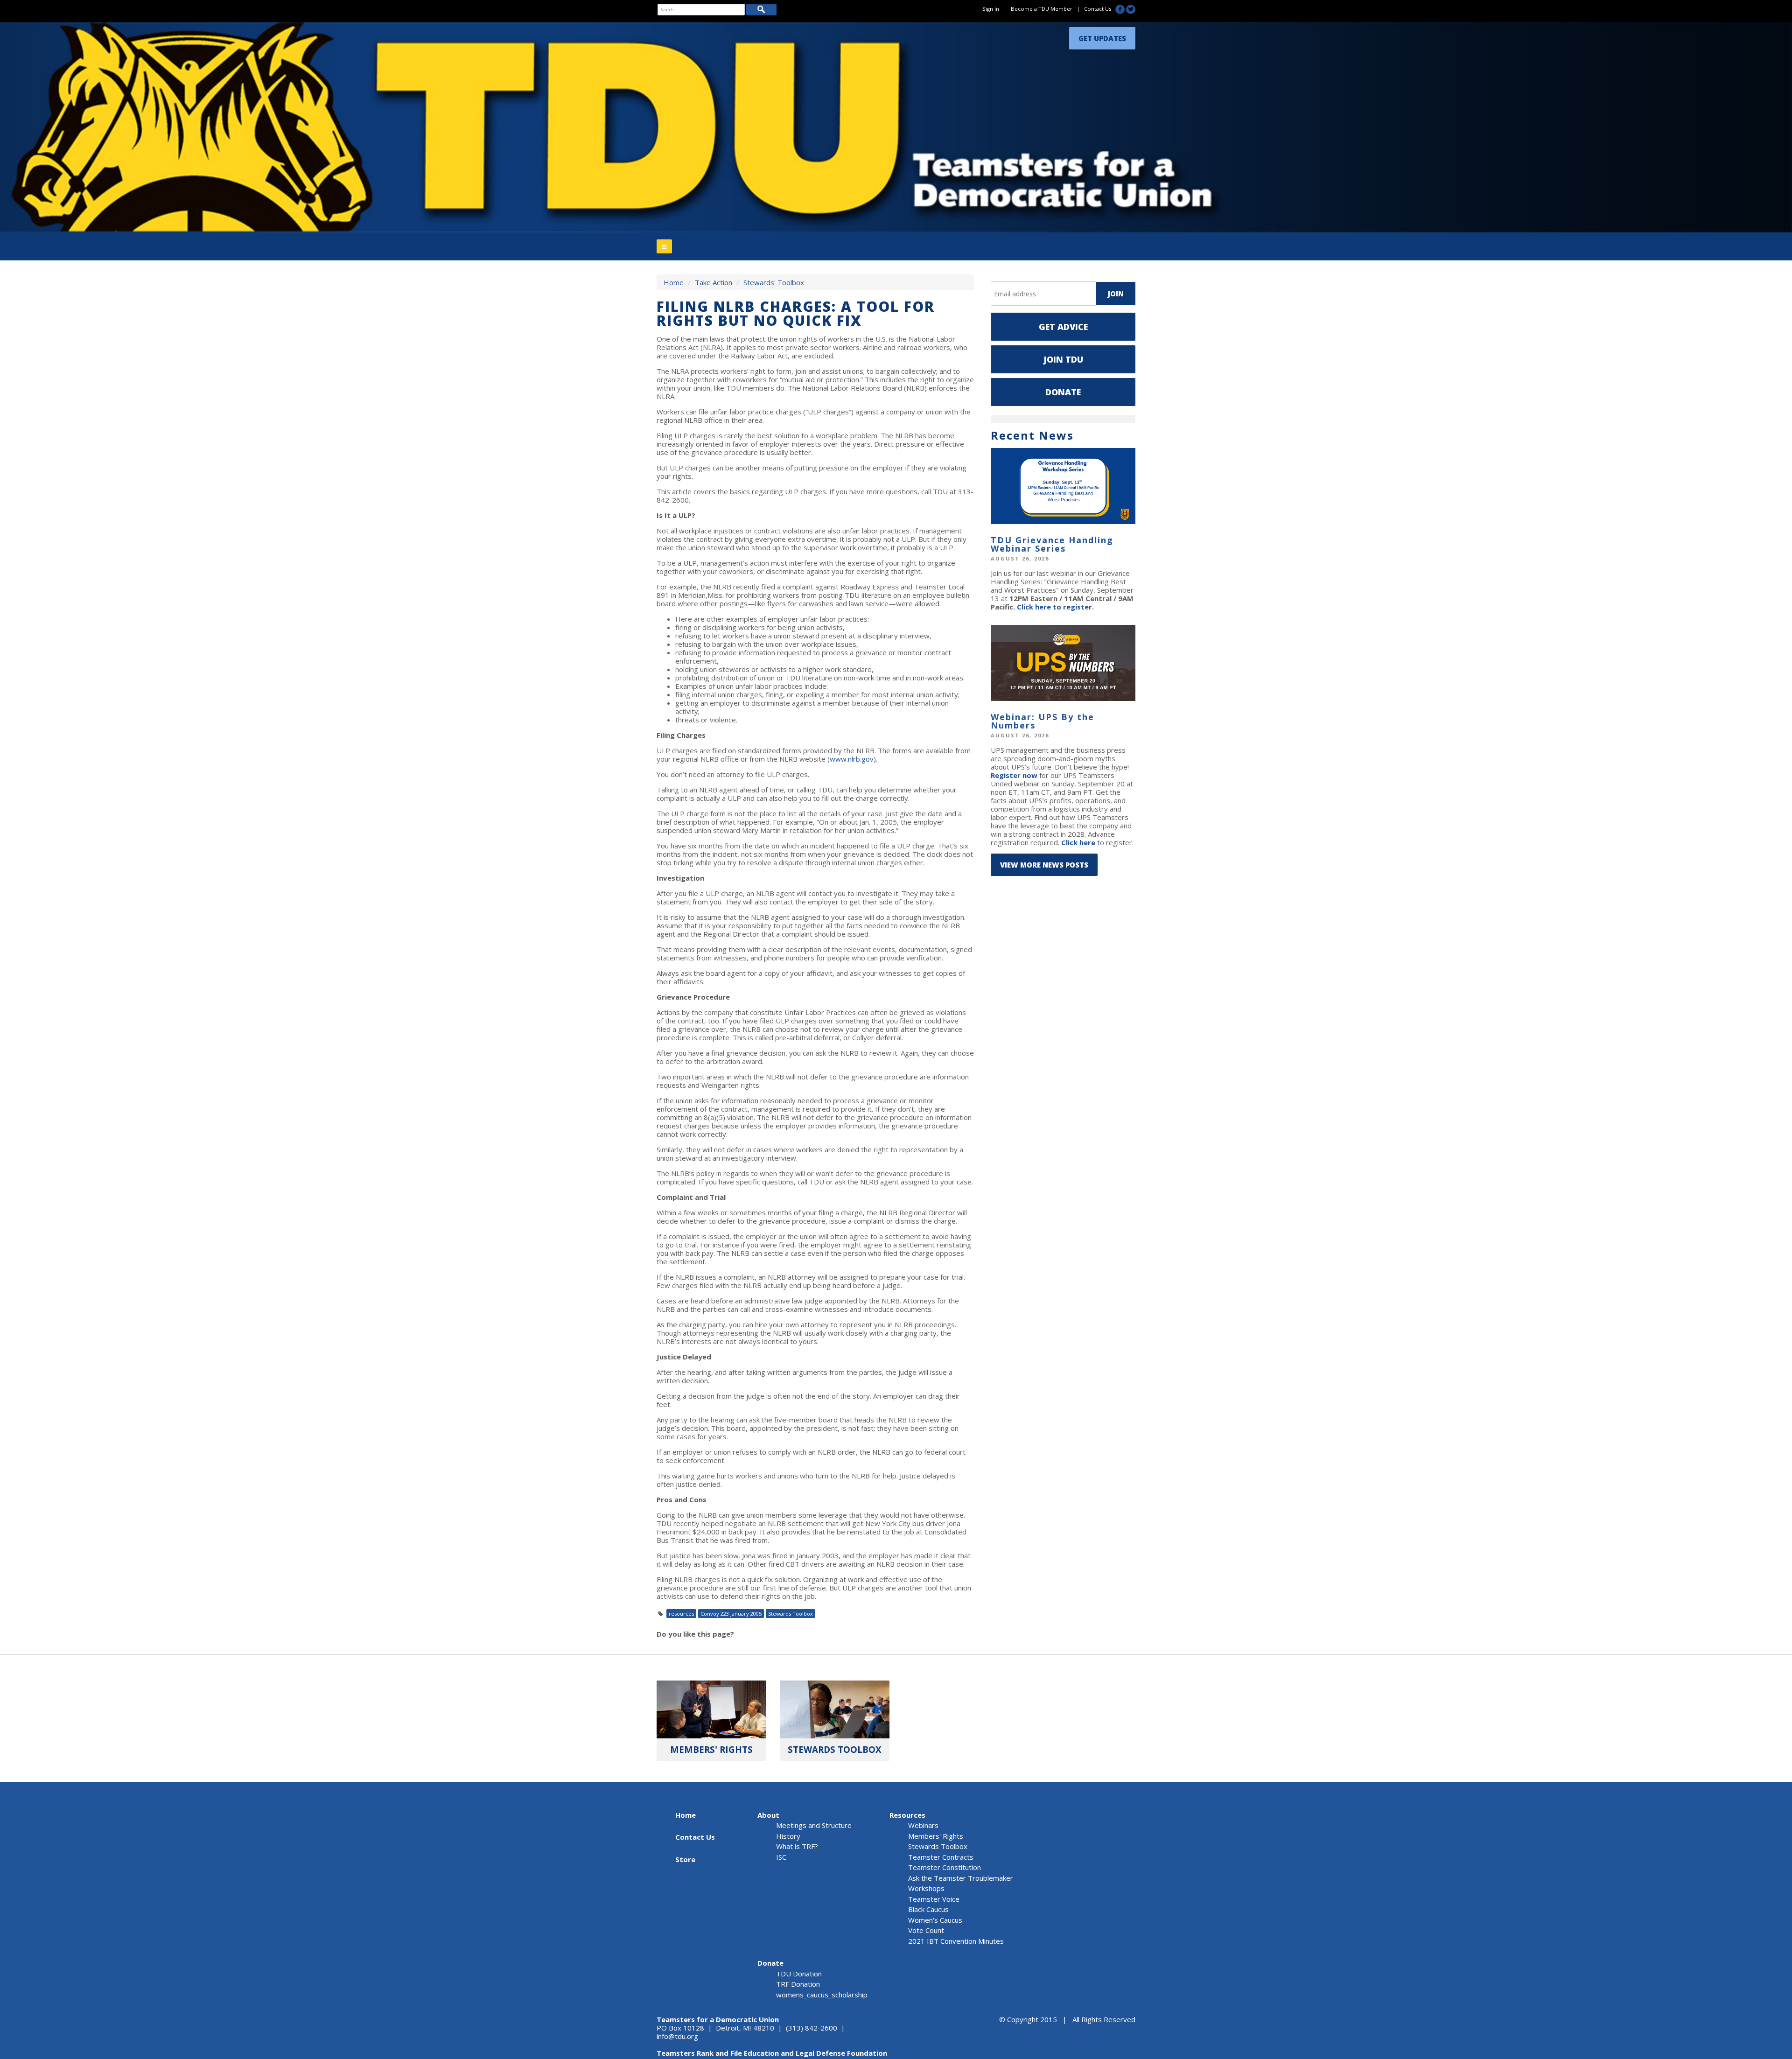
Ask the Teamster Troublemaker (961, 1878)
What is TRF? (797, 1846)
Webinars (923, 1825)
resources (681, 1614)
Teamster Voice (934, 1899)
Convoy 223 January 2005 (731, 1614)
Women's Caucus (935, 1920)
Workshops (926, 1888)
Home (674, 282)
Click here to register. (1055, 607)
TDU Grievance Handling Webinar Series (1052, 544)
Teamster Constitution (945, 1867)
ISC (781, 1857)
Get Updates (1102, 36)
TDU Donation (799, 1974)
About (768, 1815)
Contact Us (1098, 9)
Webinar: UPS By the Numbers (1043, 721)
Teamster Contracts (941, 1857)
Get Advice (1063, 327)
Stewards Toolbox (791, 1614)
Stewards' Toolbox (774, 282)
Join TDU (1063, 359)
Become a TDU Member (1042, 9)
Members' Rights (936, 1836)
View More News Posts (1044, 865)
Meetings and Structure (814, 1825)
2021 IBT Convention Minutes (956, 1941)
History (788, 1836)
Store (685, 1859)
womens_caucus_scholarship (822, 1995)
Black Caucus (928, 1909)
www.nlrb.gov (852, 759)
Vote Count (926, 1930)
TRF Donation (798, 1984)
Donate (1063, 392)
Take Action (714, 282)
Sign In (991, 9)
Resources (907, 1815)
